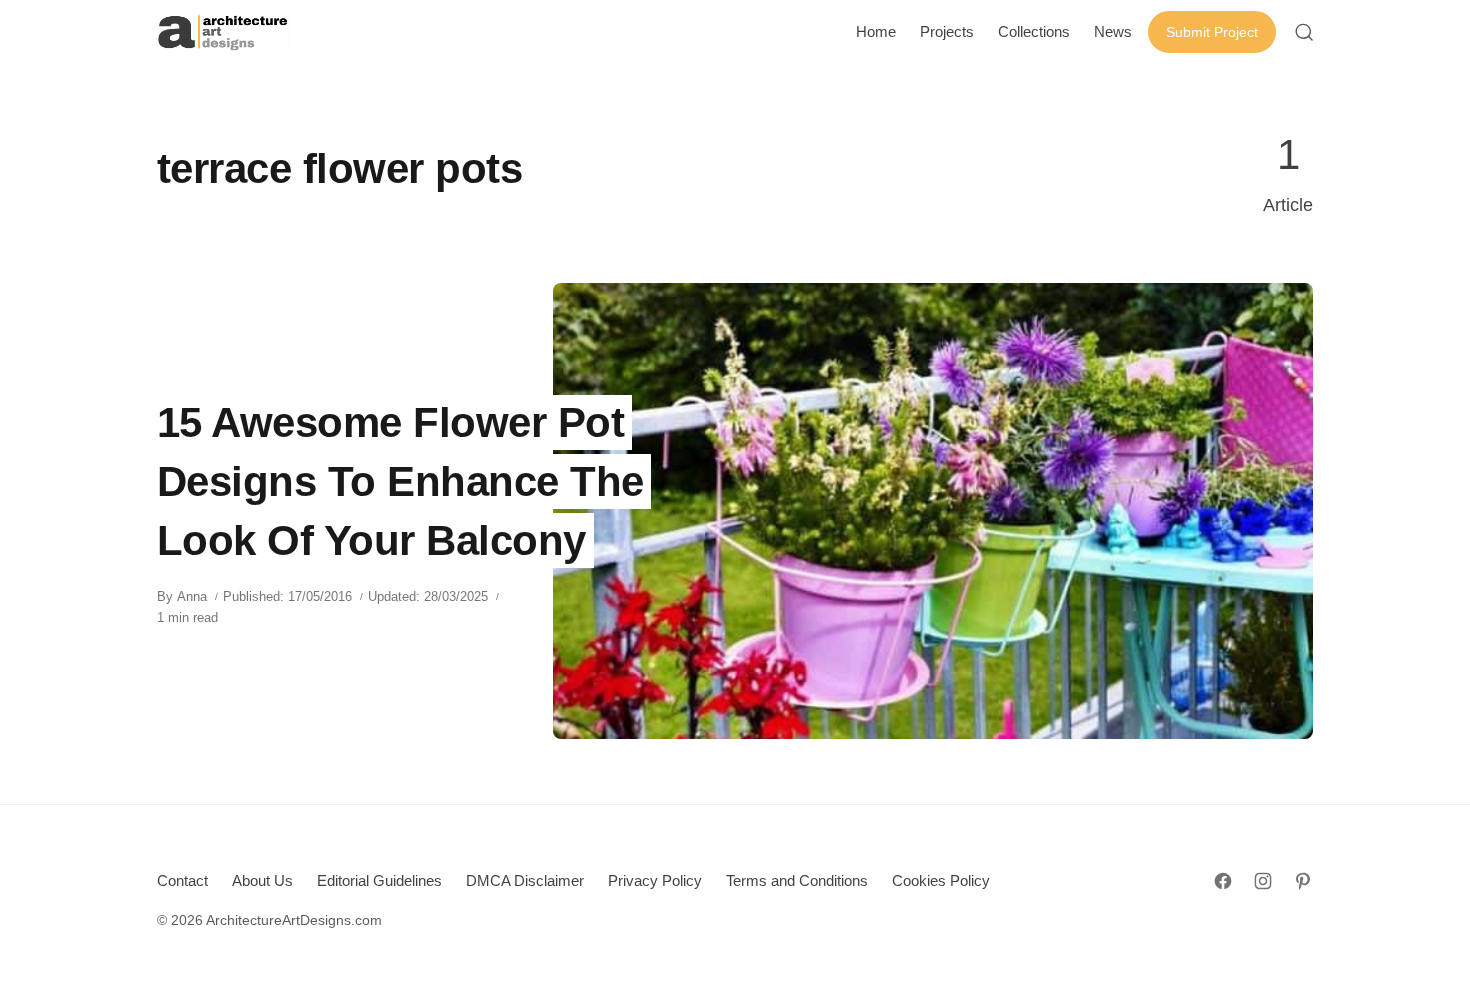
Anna (192, 596)
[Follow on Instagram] (1263, 881)
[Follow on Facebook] (1223, 881)
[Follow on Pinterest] (1303, 881)
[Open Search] (1304, 32)
